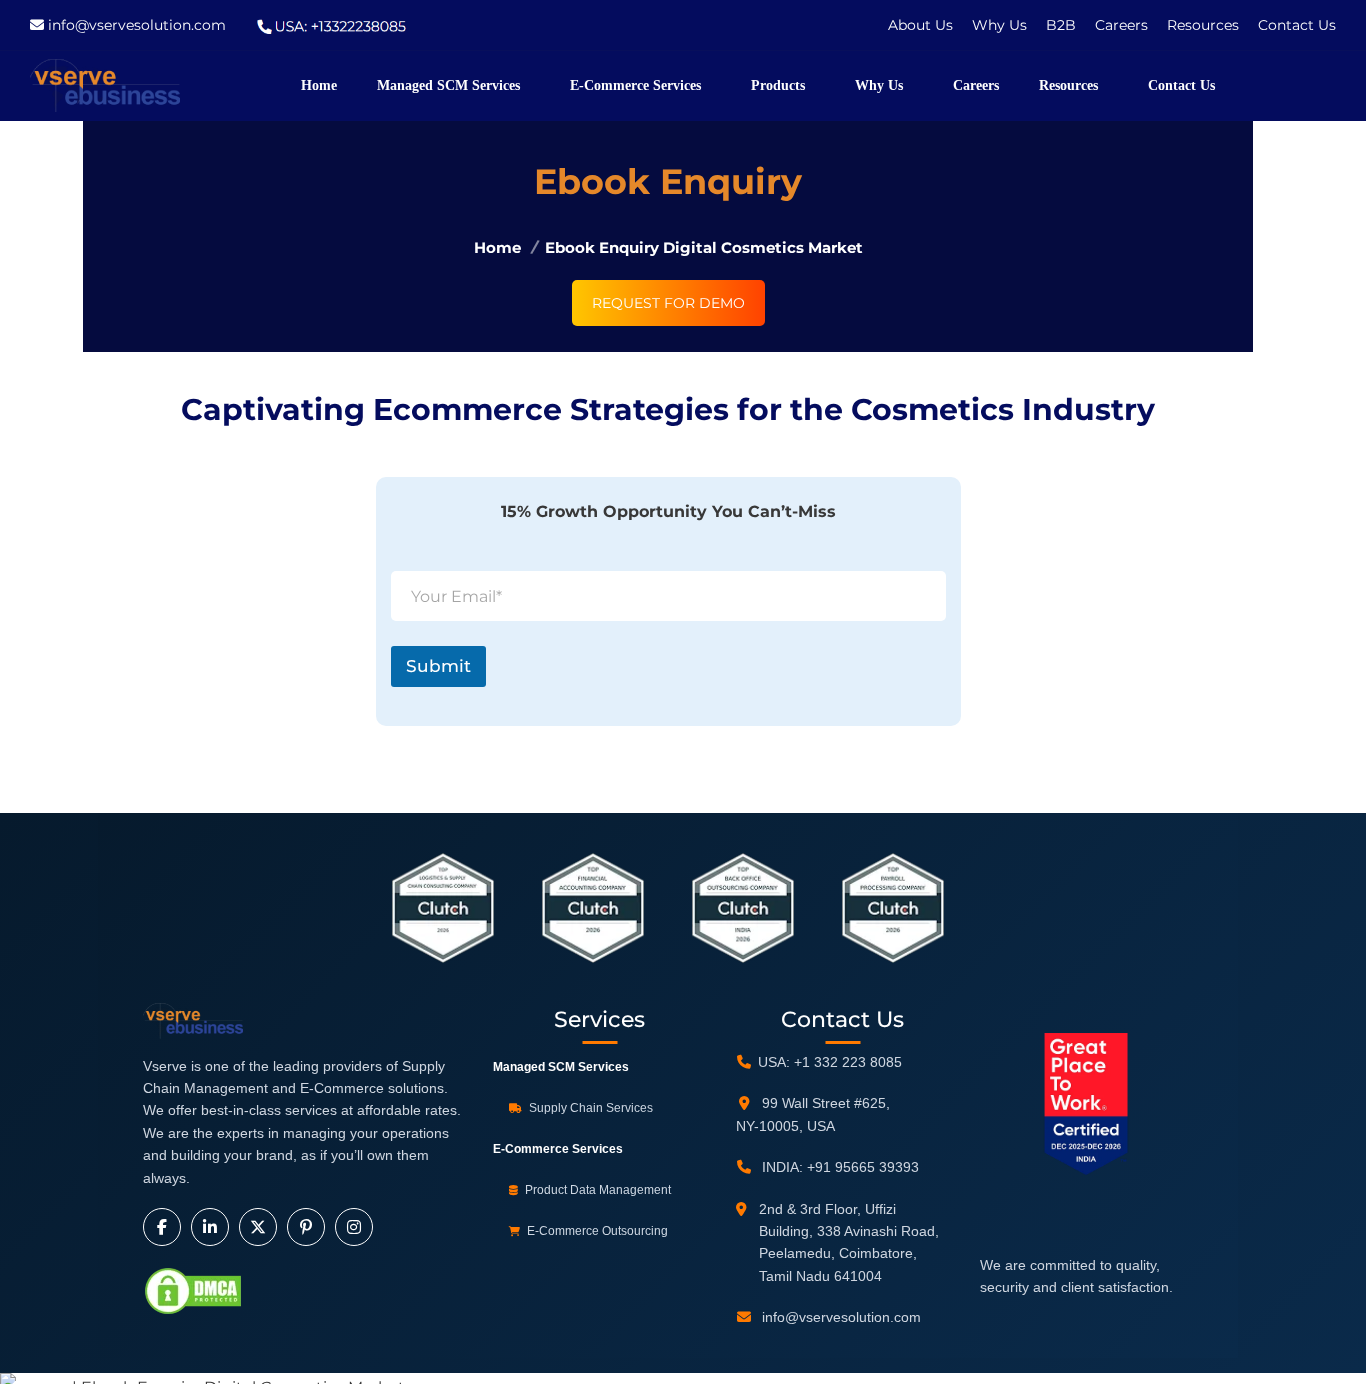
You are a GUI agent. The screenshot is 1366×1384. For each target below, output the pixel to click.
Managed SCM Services (561, 1067)
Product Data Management (596, 1190)
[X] (258, 1227)
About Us (920, 25)
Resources (1203, 25)
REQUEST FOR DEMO (668, 303)
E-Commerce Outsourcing (596, 1231)
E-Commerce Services (558, 1149)
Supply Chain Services (589, 1108)
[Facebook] (162, 1227)
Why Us (1001, 25)
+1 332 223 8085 (848, 1062)
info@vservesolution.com (137, 25)
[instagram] (354, 1227)
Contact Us (1297, 25)
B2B (1063, 25)
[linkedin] (210, 1227)
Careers (1123, 25)
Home (497, 246)
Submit (438, 666)
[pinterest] (306, 1227)
